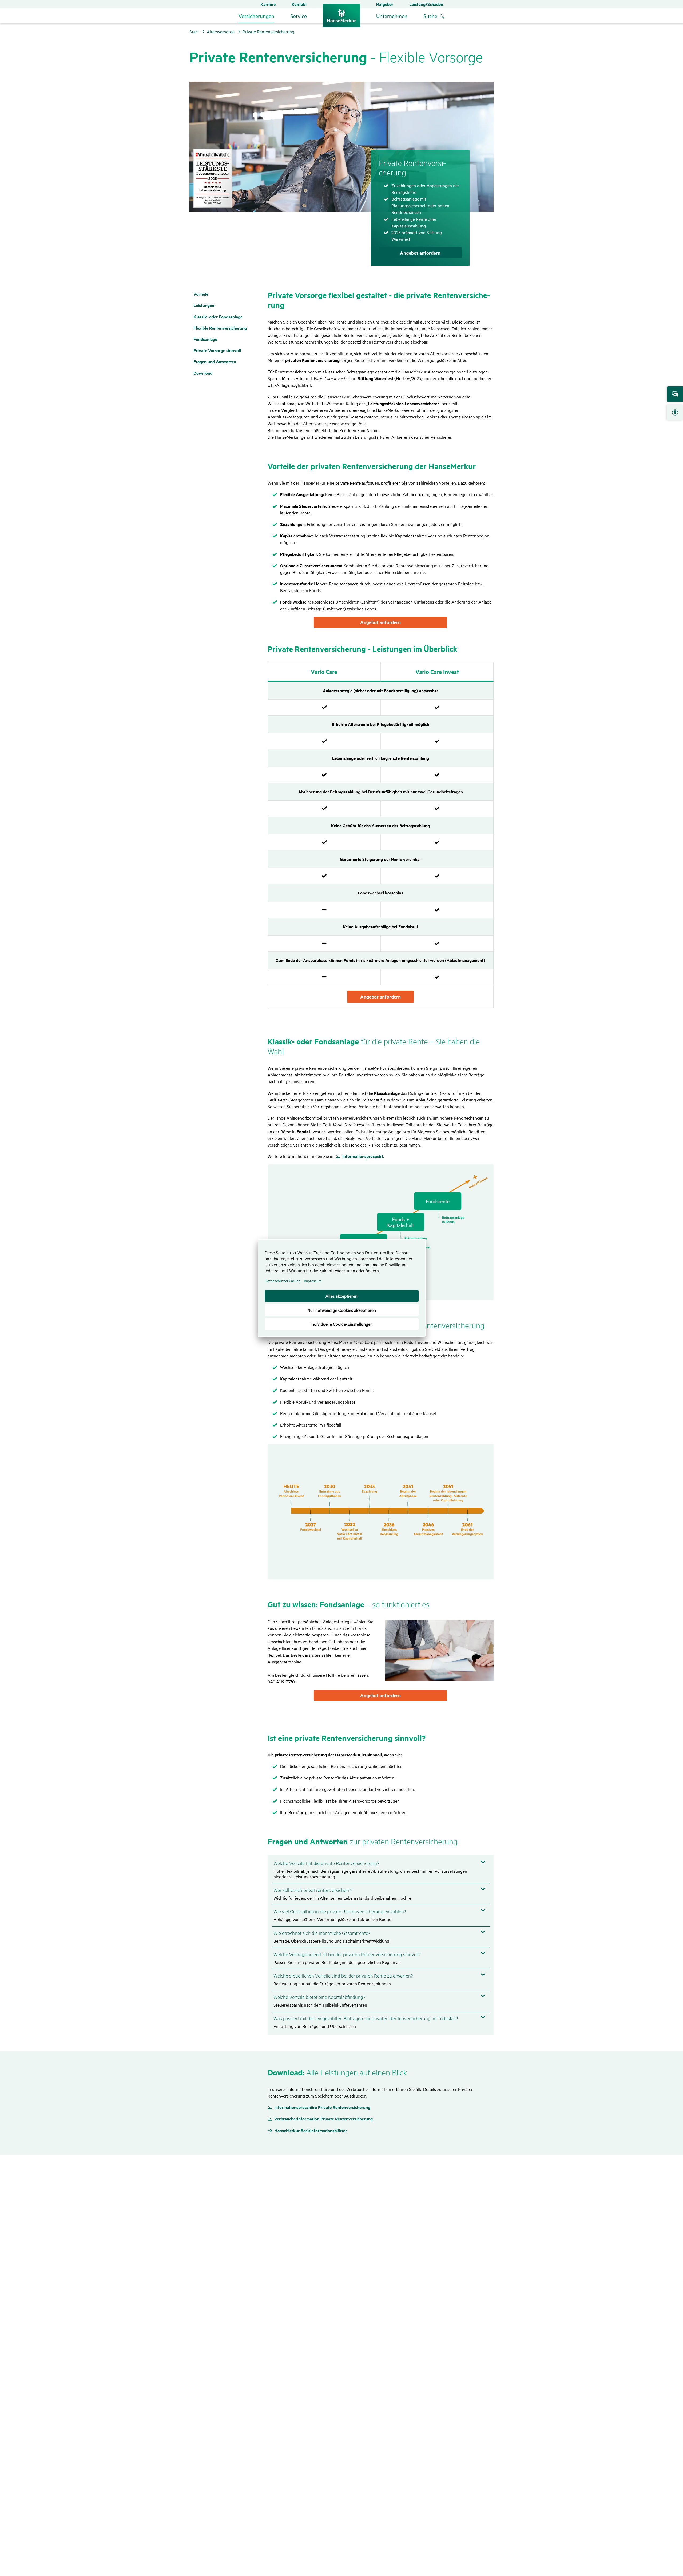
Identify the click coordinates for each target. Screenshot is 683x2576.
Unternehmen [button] (392, 16)
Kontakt (299, 4)
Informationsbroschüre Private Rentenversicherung (322, 2107)
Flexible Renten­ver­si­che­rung (220, 328)
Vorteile (201, 294)
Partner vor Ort (675, 413)
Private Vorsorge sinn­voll (217, 350)
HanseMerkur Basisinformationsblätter (311, 2131)
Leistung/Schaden (426, 4)
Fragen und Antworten (215, 362)
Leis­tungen (204, 305)
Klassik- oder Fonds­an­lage (218, 317)
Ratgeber (385, 4)
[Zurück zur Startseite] (341, 16)
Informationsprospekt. (363, 1156)
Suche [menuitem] (430, 16)
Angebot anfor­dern (380, 997)
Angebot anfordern (420, 253)
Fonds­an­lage (205, 339)
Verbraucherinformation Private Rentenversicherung (323, 2119)
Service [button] (299, 16)
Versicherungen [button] (256, 16)
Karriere (268, 4)
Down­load (203, 373)
